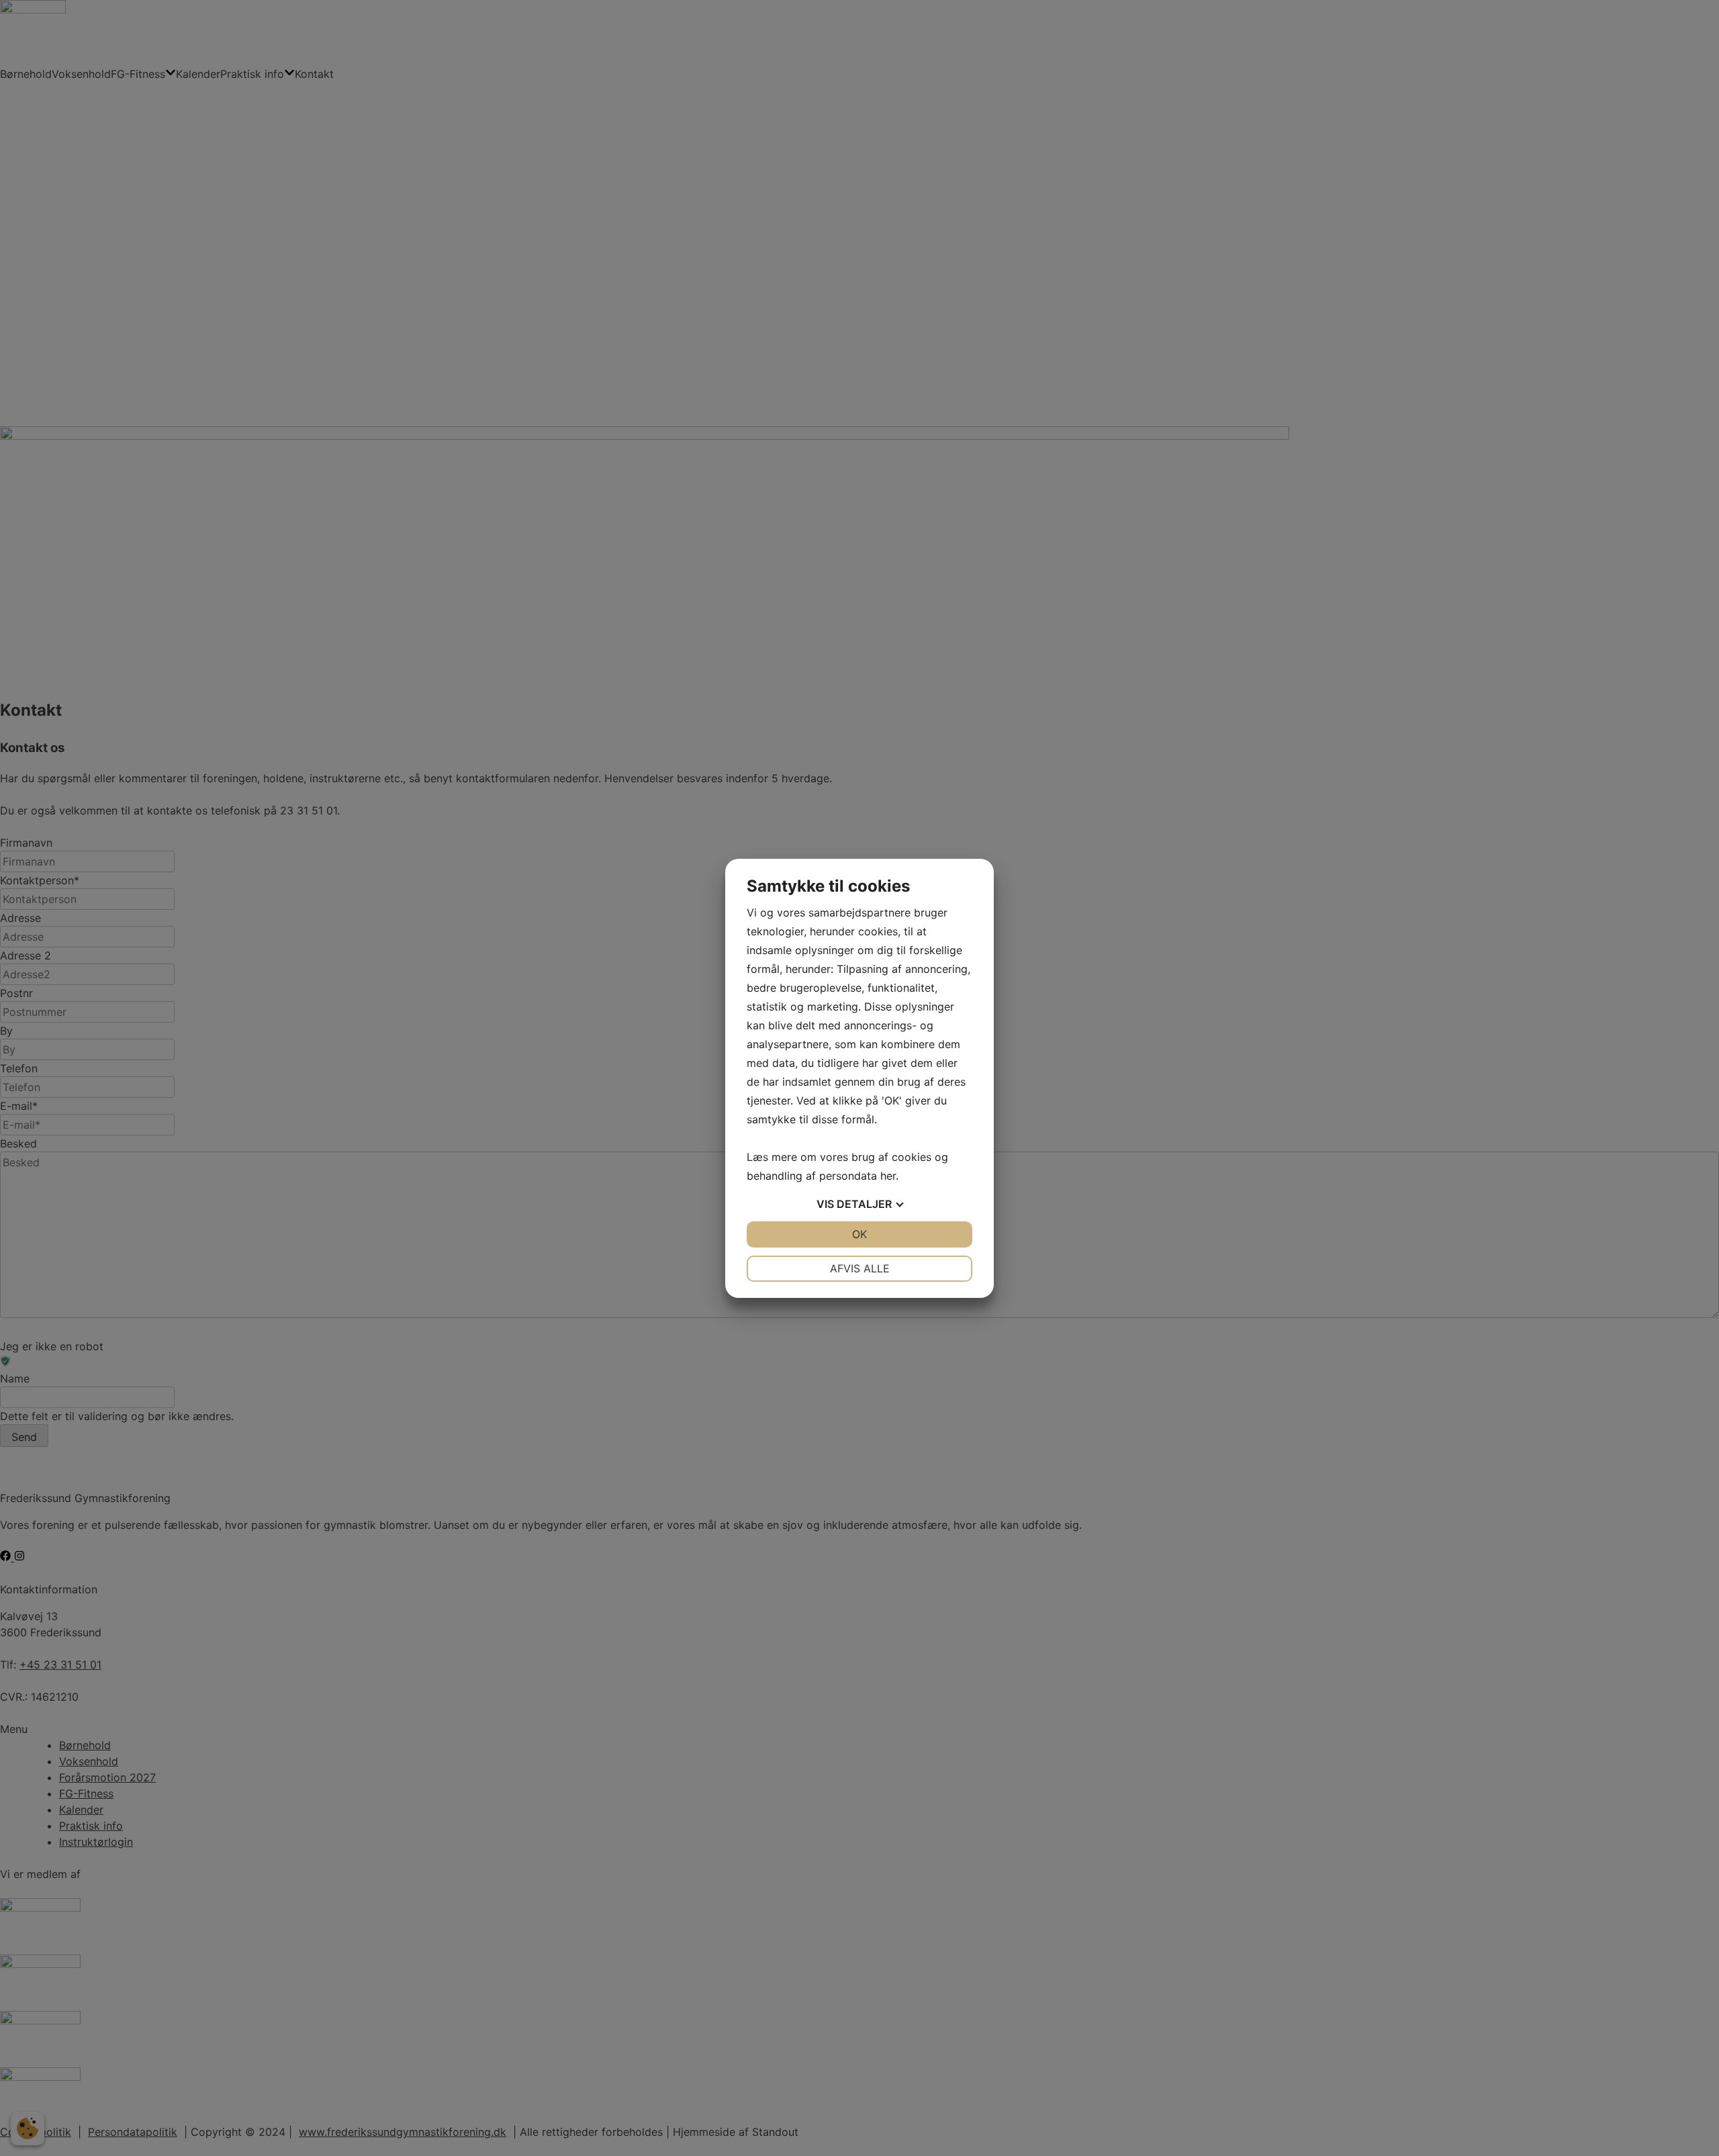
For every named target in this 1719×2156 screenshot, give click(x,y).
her (888, 1176)
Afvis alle (860, 1268)
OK (859, 1234)
